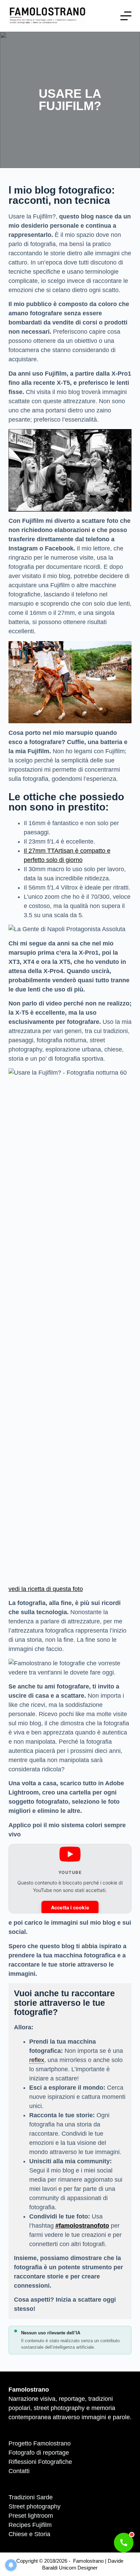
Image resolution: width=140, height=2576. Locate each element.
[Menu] (126, 16)
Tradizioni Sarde (31, 2497)
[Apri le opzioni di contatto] (124, 2543)
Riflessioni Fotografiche (40, 2462)
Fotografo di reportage (39, 2453)
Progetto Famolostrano (40, 2443)
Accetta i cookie (70, 1907)
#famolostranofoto (82, 2226)
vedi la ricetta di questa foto (46, 1589)
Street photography (34, 2506)
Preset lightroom (31, 2516)
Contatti (19, 2471)
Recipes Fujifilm (30, 2525)
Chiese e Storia (29, 2534)
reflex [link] (37, 2060)
